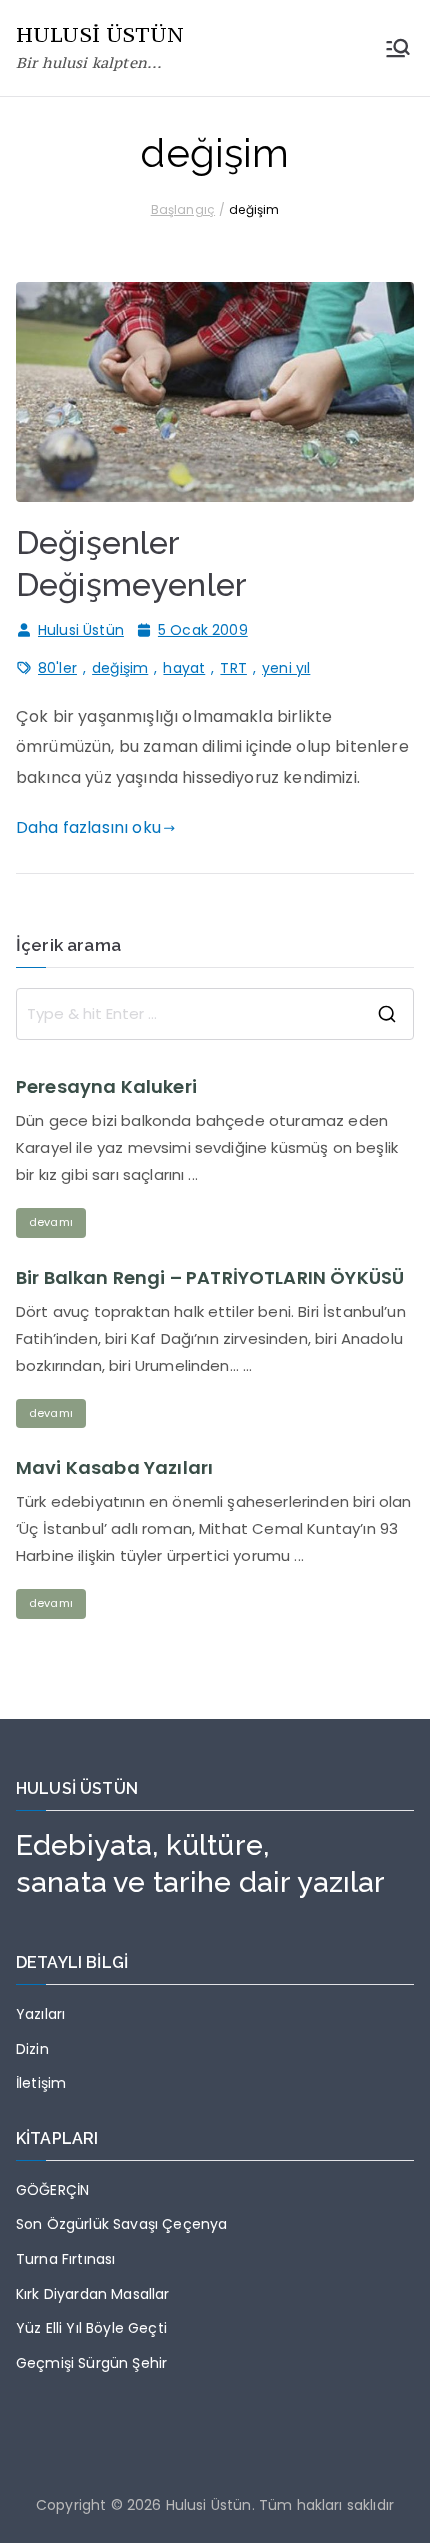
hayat (184, 668)
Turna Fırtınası (65, 2259)
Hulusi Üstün (81, 630)
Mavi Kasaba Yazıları (114, 1468)
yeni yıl (286, 668)
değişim (120, 668)
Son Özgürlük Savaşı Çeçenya (121, 2224)
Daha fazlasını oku (88, 827)
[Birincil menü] (398, 48)
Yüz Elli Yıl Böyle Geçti (91, 2328)
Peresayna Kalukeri (106, 1087)
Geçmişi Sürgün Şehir (91, 2363)
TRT (233, 668)
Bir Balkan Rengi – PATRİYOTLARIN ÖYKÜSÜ (210, 1278)
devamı (51, 1222)
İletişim (41, 2083)
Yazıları (40, 2014)
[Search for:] (215, 1014)
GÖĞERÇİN (52, 2190)
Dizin (32, 2049)
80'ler (57, 668)
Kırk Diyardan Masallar (93, 2294)
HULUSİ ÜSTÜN (100, 34)
